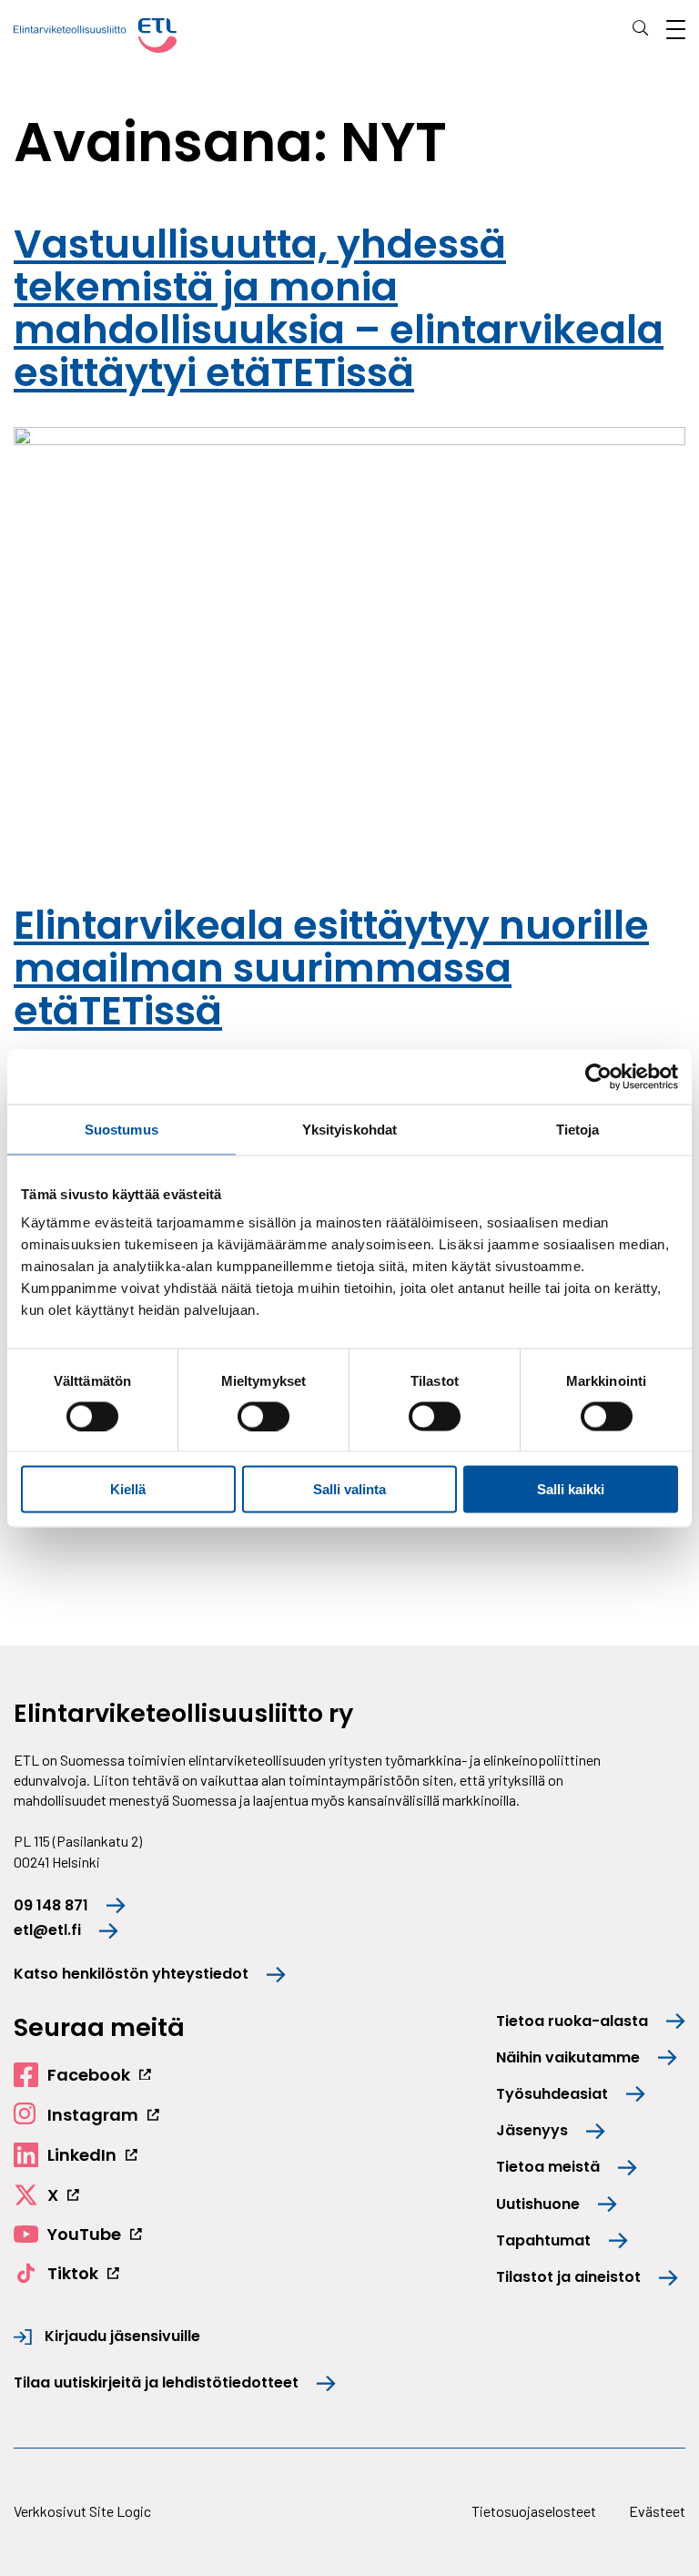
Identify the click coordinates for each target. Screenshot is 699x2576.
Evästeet (657, 2511)
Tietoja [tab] (578, 1129)
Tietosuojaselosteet (534, 2511)
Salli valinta (349, 1489)
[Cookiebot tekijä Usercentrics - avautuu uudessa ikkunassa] (598, 1076)
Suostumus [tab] (122, 1129)
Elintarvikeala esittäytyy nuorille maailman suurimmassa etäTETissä (331, 968)
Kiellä (128, 1489)
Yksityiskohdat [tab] (349, 1129)
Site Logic (120, 2511)
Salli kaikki (571, 1489)
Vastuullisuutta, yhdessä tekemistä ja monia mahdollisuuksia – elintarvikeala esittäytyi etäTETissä (339, 308)
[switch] (263, 1416)
